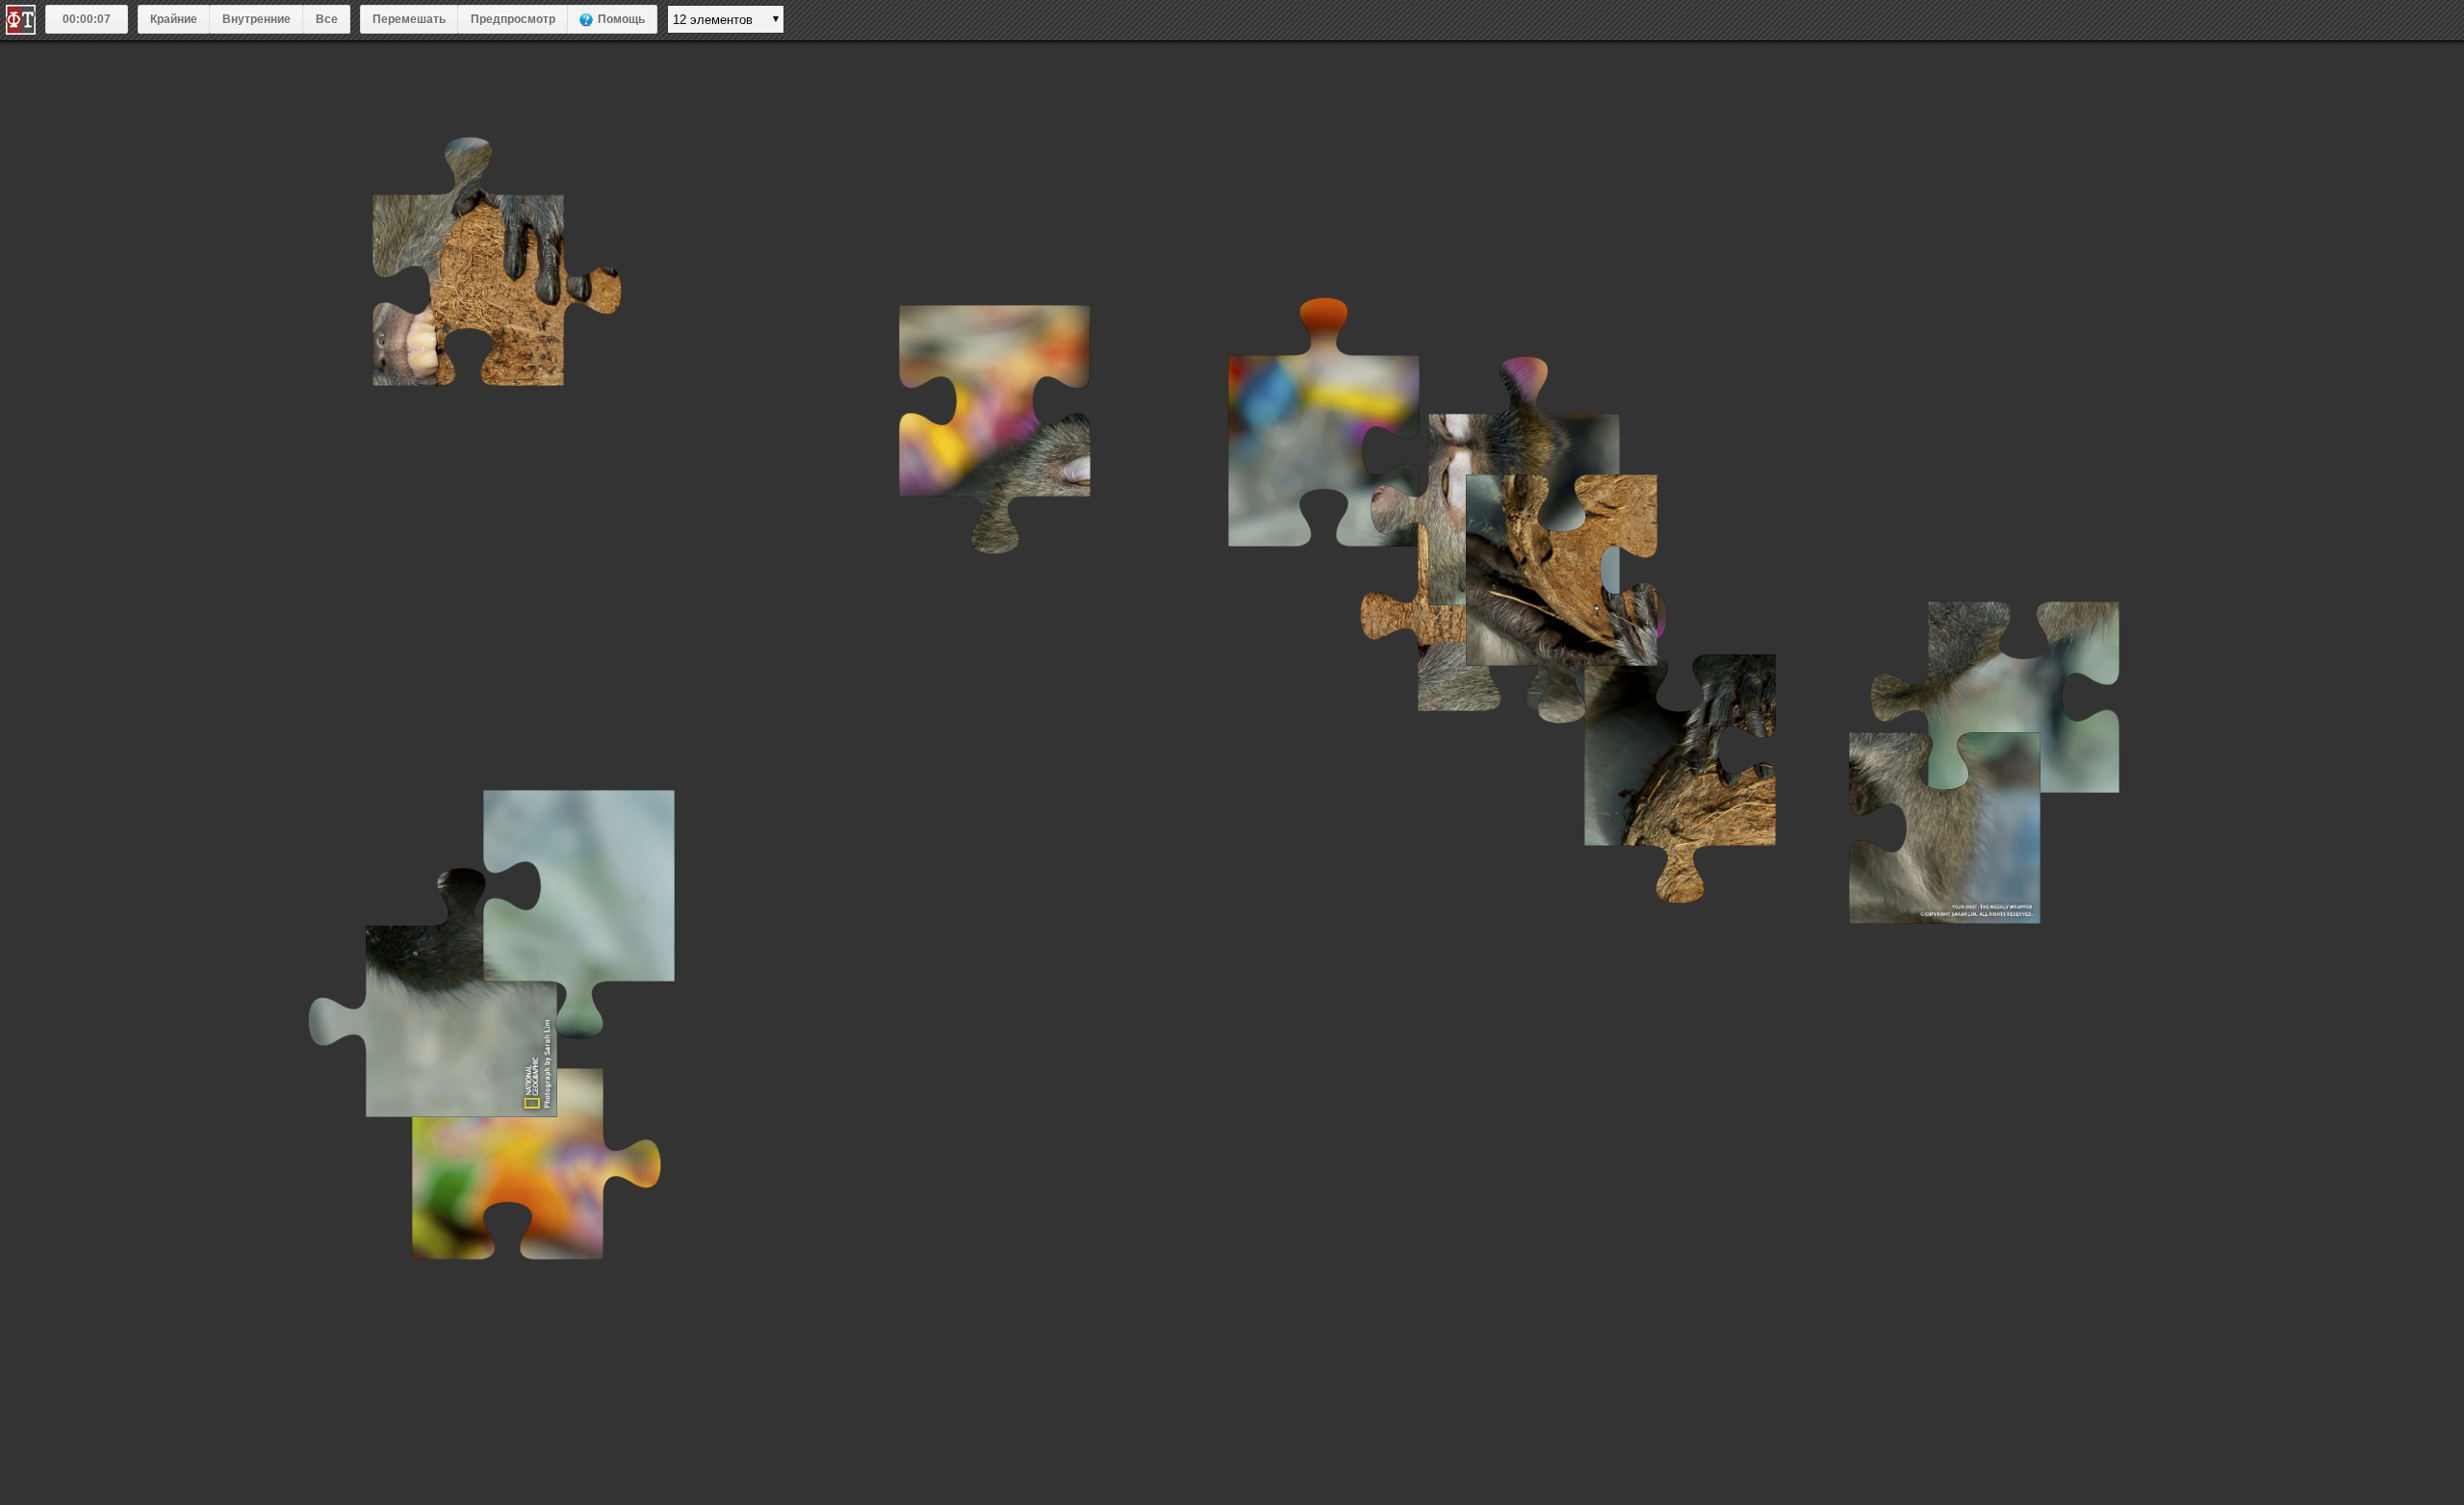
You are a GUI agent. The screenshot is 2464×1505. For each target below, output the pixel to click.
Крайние (174, 19)
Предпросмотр (513, 19)
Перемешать (409, 19)
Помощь (621, 19)
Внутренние (257, 19)
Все (327, 19)
